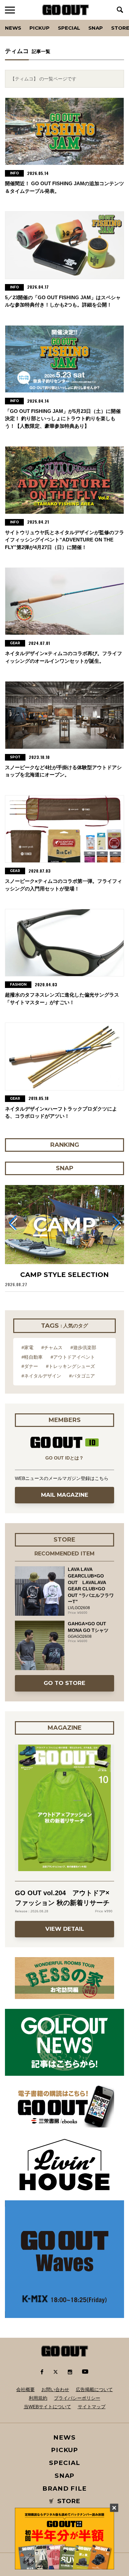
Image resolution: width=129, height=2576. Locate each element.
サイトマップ (92, 2407)
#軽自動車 (32, 1357)
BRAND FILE (64, 2489)
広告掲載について (94, 2389)
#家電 (27, 1347)
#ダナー (30, 1366)
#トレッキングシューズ (70, 1366)
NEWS (64, 2437)
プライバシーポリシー (77, 2398)
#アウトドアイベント (73, 1357)
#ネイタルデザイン (41, 1376)
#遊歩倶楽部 (83, 1347)
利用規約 (38, 2398)
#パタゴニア (82, 1376)
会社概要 (25, 2389)
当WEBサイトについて (47, 2407)
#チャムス (52, 1347)
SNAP (96, 28)
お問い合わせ (55, 2389)
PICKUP (40, 28)
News (13, 28)
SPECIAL (69, 28)
